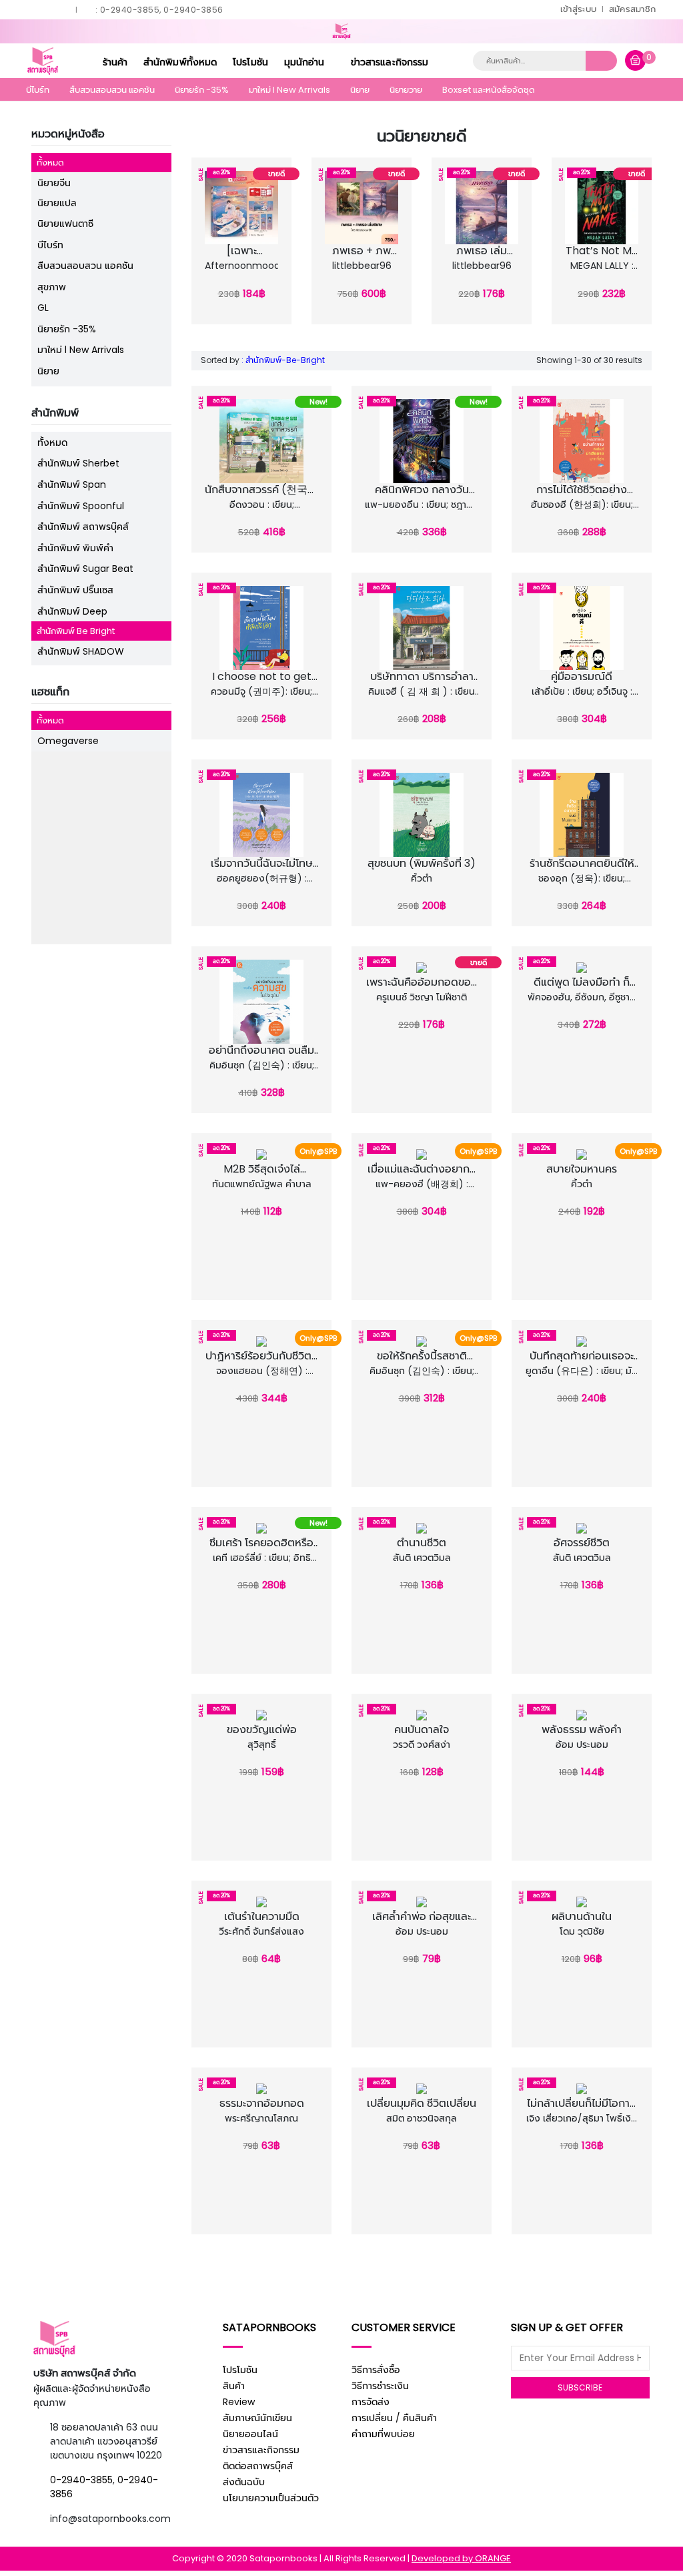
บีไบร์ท (38, 90)
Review (239, 2402)
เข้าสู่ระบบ (578, 9)
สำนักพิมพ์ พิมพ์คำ (75, 548)
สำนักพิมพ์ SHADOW (81, 651)
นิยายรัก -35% (202, 90)
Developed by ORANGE (461, 2558)
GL (43, 308)
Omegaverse (68, 741)
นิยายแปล (57, 203)
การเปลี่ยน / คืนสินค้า (394, 2418)
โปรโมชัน (250, 62)
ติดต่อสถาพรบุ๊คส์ (258, 2466)
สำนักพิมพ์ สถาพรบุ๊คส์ (83, 527)
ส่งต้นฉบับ (244, 2482)
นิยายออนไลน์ (250, 2434)
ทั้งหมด (50, 163)
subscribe (580, 2387)
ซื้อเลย (245, 281)
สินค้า (234, 2386)
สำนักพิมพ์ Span (72, 485)
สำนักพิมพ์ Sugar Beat (85, 569)
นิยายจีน (54, 183)
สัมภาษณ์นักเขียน (257, 2418)
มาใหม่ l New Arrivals (289, 90)
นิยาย (360, 90)
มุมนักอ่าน (306, 62)
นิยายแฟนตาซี (65, 224)
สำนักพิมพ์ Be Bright (76, 631)
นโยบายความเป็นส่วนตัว (271, 2498)
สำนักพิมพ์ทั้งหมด (180, 62)
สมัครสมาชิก (633, 9)
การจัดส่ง (371, 2402)
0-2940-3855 (81, 2480)
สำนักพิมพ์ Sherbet (78, 463)
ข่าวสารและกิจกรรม (390, 62)
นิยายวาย (406, 90)
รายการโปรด (245, 265)
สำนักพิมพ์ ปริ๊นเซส (75, 590)
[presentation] (199, 238)
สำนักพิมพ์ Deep (72, 611)
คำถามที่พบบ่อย (383, 2434)
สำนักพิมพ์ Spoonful (81, 506)
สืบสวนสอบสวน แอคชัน (112, 90)
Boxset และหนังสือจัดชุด (489, 90)
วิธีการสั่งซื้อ (376, 2370)
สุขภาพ (52, 287)
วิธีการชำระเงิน (380, 2386)
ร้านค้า (115, 62)
